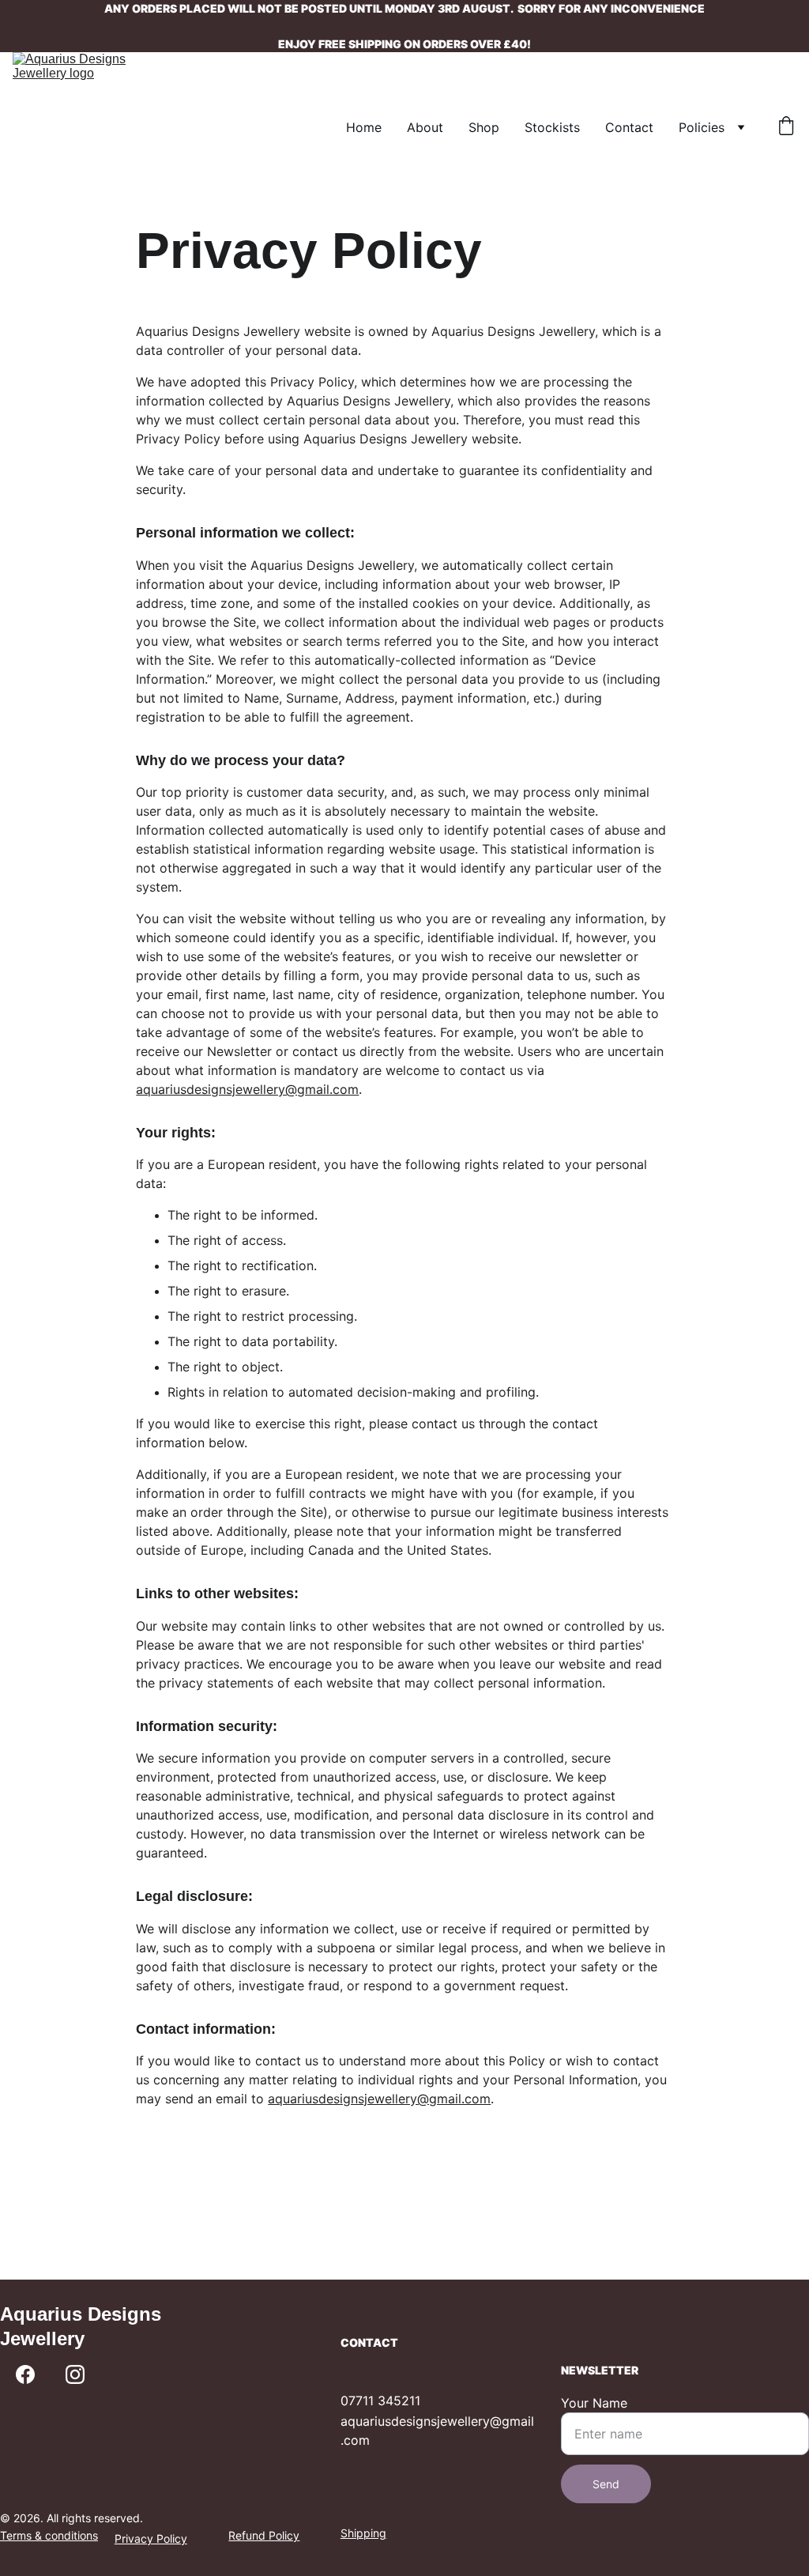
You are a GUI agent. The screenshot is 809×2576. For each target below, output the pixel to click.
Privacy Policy (151, 2538)
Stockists (552, 127)
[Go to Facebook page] (25, 2374)
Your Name (594, 2403)
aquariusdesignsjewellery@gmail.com (247, 1089)
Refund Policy (264, 2535)
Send (606, 2484)
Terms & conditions (49, 2535)
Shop (484, 127)
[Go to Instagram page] (75, 2374)
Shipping (363, 2533)
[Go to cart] (786, 127)
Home (364, 127)
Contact (629, 127)
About (425, 127)
